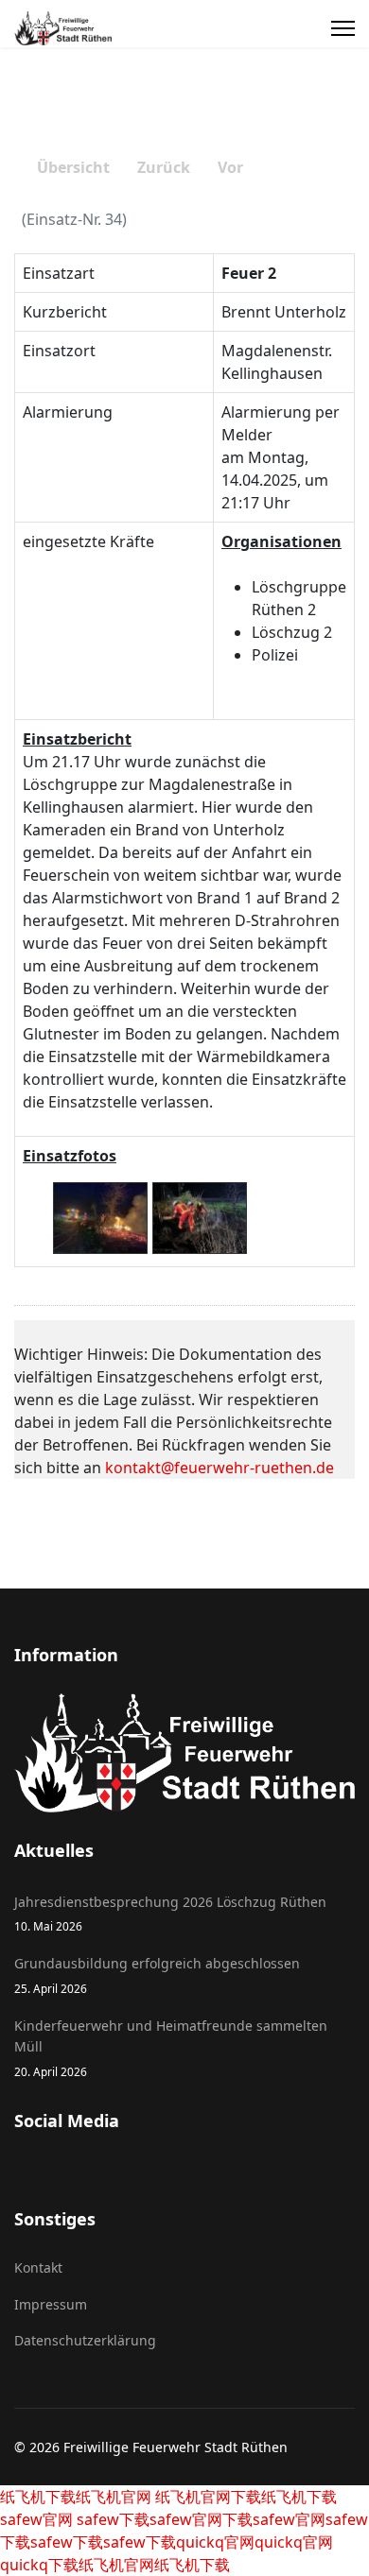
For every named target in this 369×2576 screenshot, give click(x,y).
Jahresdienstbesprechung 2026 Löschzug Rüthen (170, 1913)
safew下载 (111, 2519)
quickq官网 (215, 2542)
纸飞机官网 (114, 2497)
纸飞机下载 (38, 2497)
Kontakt (38, 2267)
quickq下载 (39, 2565)
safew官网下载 (201, 2519)
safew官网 (36, 2519)
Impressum (51, 2304)
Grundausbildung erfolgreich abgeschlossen (157, 1975)
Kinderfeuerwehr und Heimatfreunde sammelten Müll (171, 2048)
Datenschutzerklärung (85, 2340)
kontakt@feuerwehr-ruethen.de (220, 1468)
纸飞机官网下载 (206, 2497)
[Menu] (343, 28)
